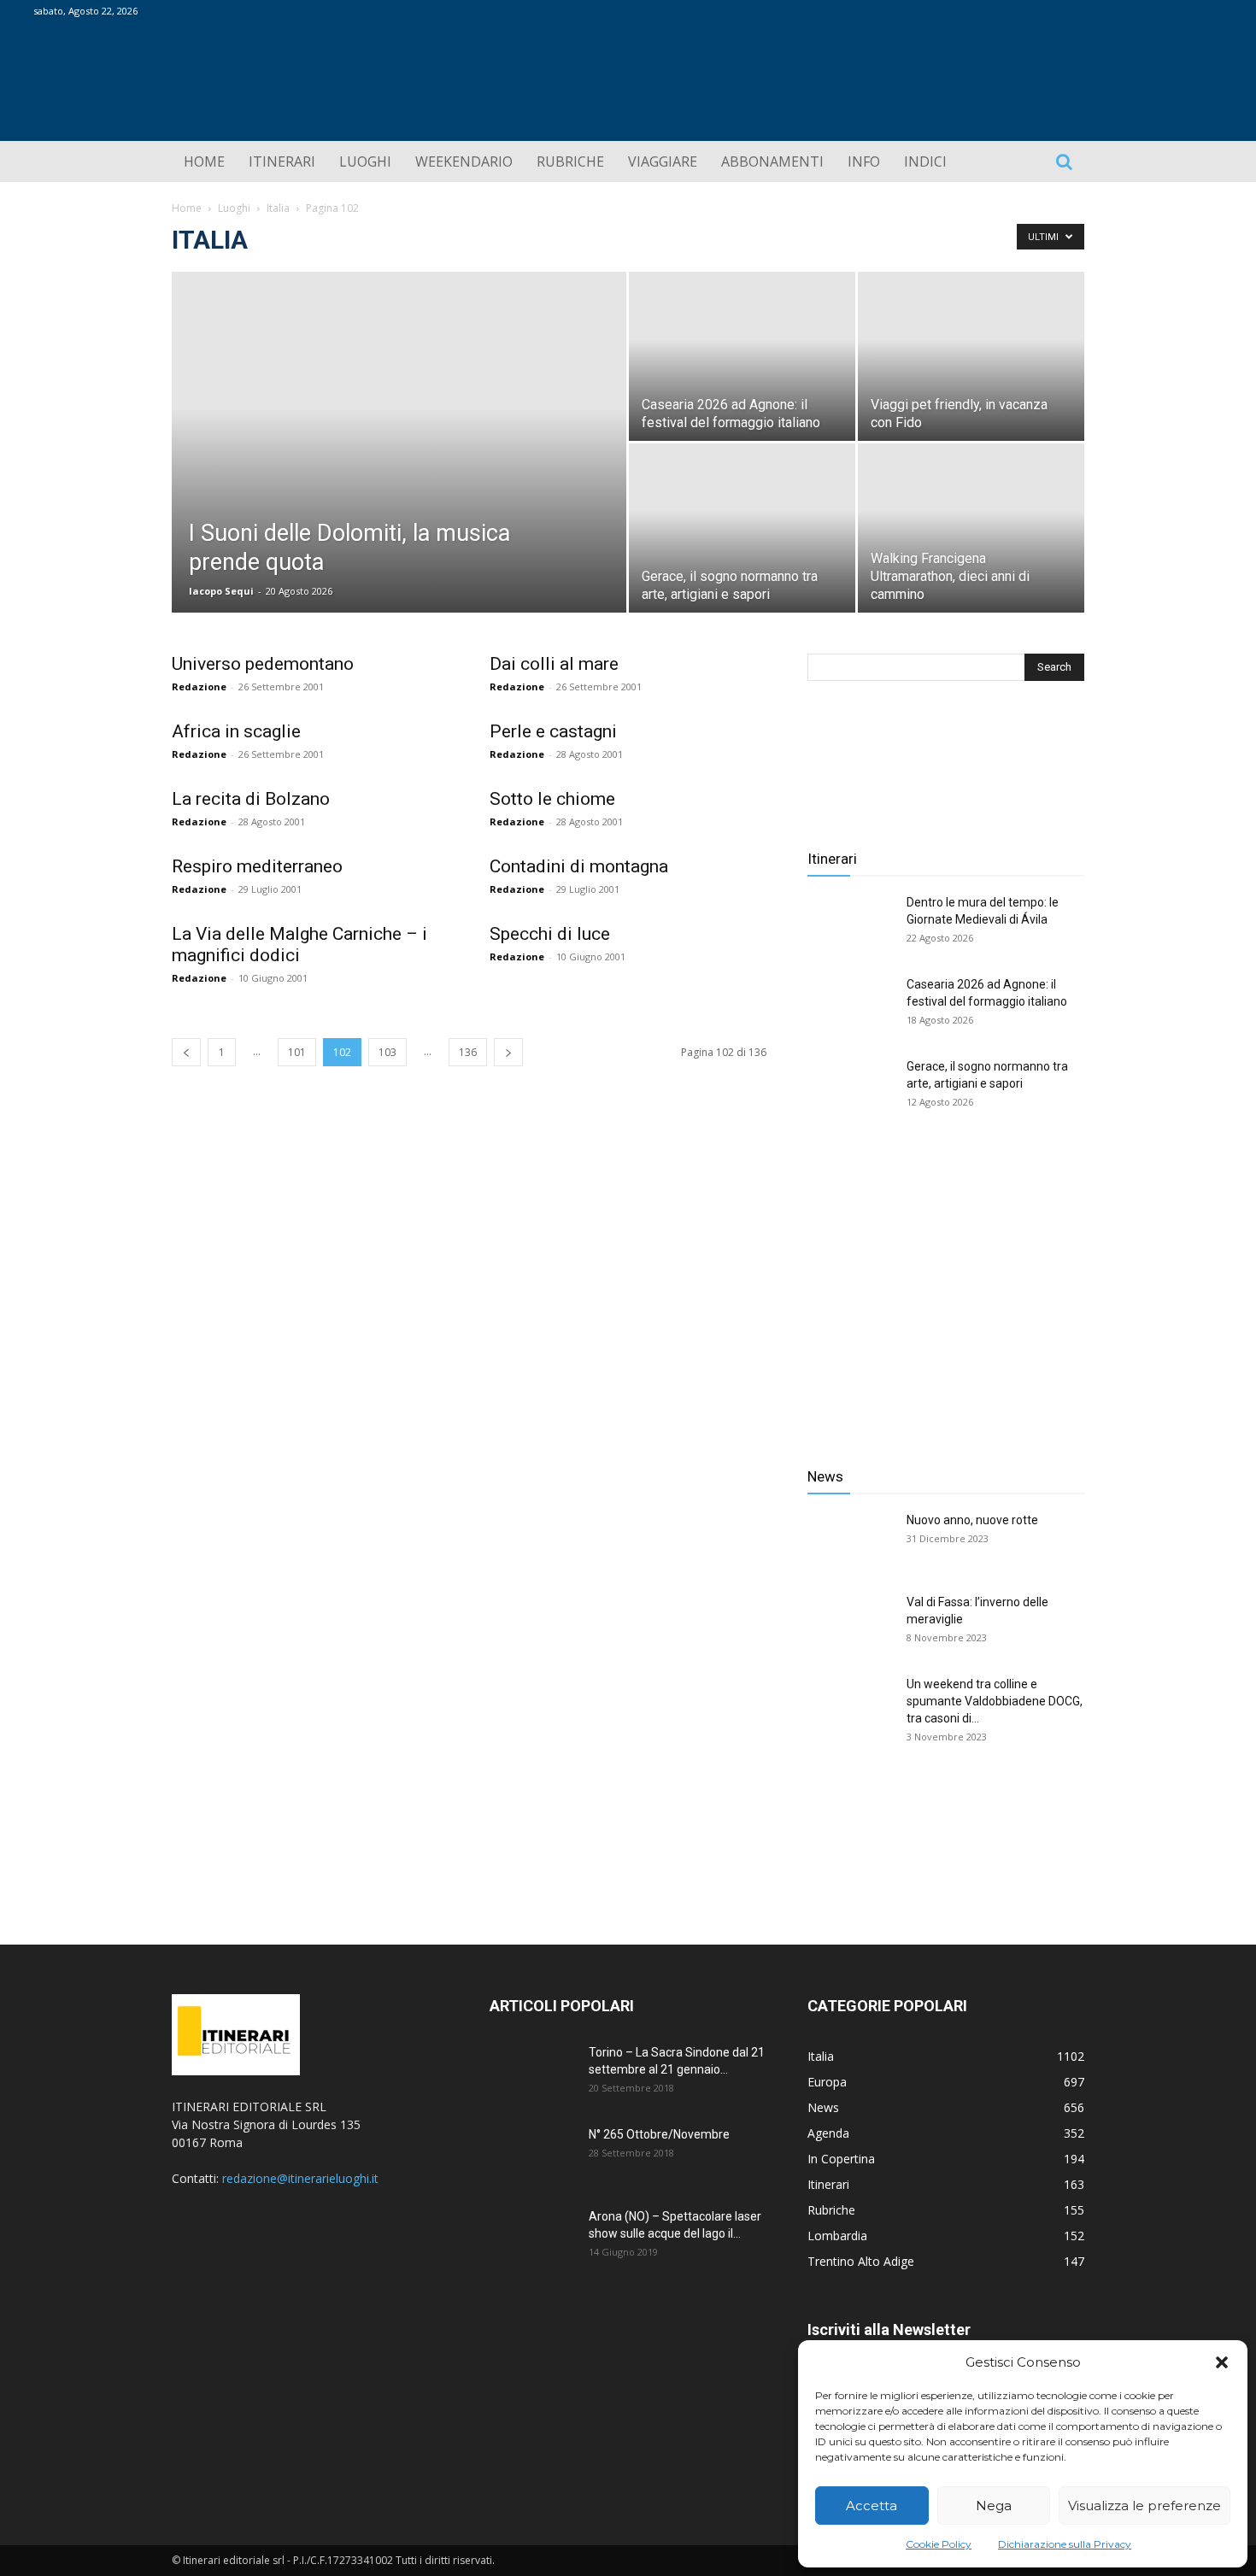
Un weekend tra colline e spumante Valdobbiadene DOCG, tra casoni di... (995, 1701)
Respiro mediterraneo (257, 866)
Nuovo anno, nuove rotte (972, 1520)
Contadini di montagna (579, 866)
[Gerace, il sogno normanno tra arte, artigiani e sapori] (742, 528)
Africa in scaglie (236, 731)
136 (468, 1052)
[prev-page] (186, 1052)
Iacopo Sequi (221, 591)
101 (297, 1052)
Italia (278, 208)
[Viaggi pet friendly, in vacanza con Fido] (971, 356)
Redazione (199, 687)
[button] (1222, 2362)
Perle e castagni (553, 731)
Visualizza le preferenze (1144, 2506)
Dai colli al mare (554, 664)
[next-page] (508, 1052)
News (825, 1476)
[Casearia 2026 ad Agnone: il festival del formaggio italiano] (742, 356)
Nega (994, 2506)
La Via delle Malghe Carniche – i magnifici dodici (299, 945)
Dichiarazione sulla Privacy (1065, 2544)
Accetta (872, 2506)
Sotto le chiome (552, 799)
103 (387, 1052)
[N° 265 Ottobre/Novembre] (532, 2156)
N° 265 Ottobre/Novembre (659, 2134)
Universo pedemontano (263, 664)
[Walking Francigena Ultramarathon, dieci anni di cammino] (971, 528)
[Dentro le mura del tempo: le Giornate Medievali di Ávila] (850, 924)
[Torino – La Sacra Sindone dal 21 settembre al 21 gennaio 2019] (532, 2074)
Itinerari (832, 859)
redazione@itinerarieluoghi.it (300, 2178)
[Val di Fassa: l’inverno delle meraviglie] (850, 1623)
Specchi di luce (550, 934)
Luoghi (234, 208)
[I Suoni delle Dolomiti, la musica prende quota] (399, 469)
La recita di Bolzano (251, 799)
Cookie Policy (939, 2544)
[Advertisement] (946, 1298)
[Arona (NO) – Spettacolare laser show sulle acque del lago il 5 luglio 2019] (532, 2238)
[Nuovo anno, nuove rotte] (850, 1541)
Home (187, 208)
